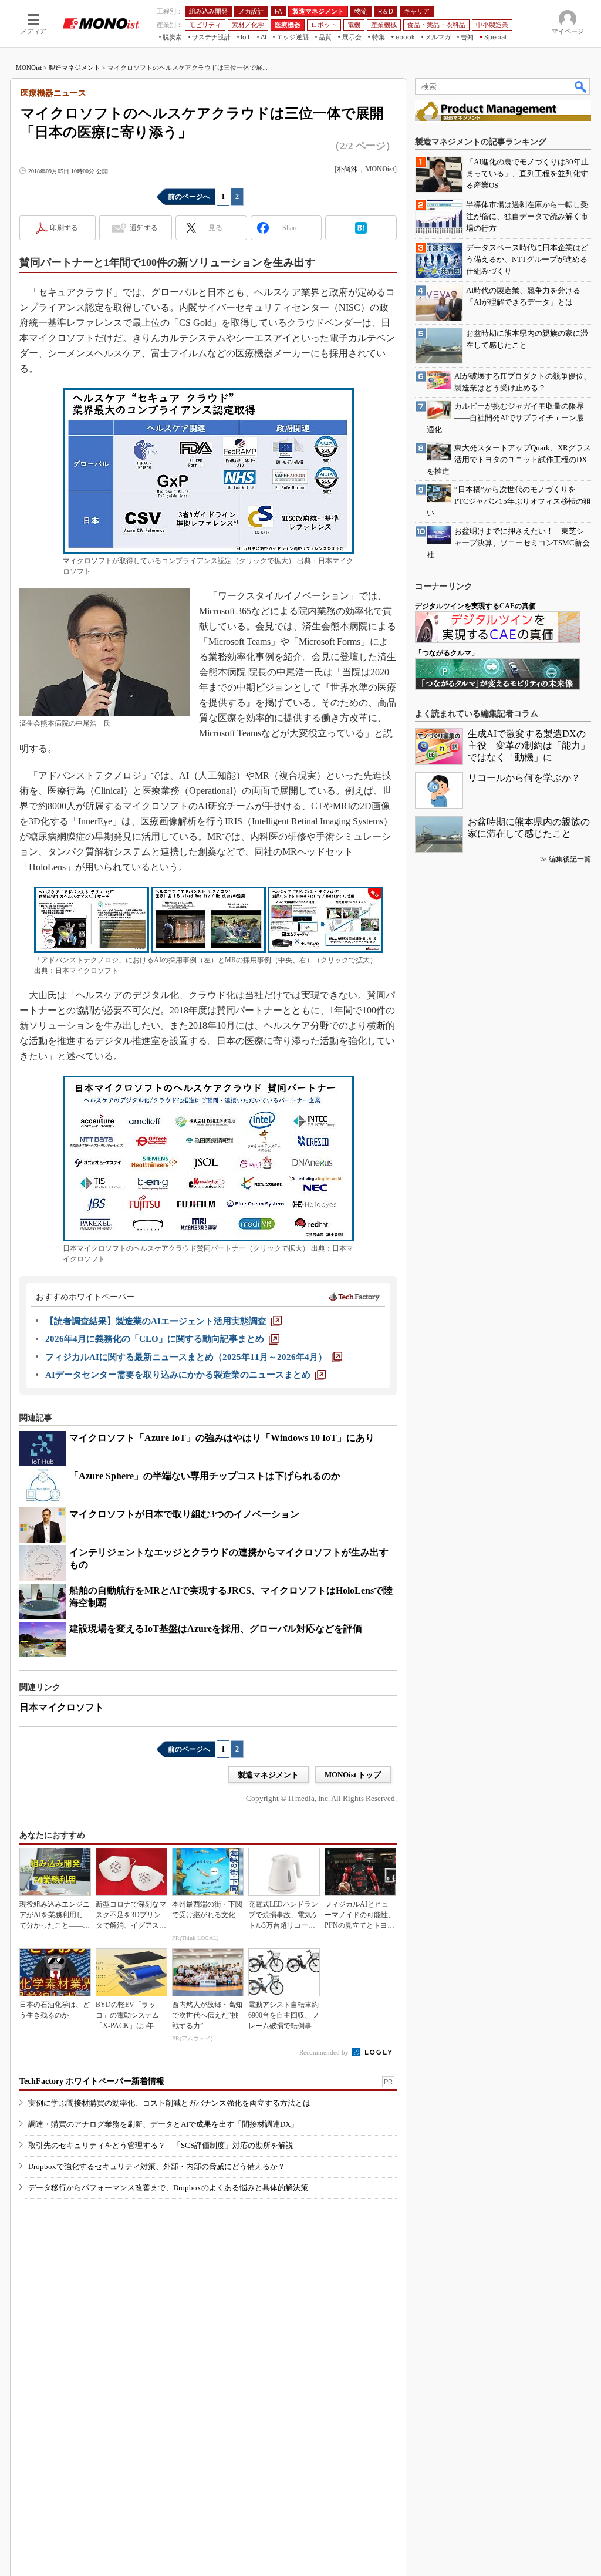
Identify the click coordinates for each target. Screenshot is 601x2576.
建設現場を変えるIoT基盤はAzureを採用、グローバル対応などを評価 (216, 1629)
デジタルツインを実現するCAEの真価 (475, 606)
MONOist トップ (353, 1775)
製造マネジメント (75, 68)
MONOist (29, 68)
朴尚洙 (347, 169)
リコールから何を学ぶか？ (524, 778)
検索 (581, 86)
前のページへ (189, 197)
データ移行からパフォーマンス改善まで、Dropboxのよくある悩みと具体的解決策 (168, 2188)
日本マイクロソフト (62, 1707)
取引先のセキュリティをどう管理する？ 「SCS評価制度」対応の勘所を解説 (161, 2145)
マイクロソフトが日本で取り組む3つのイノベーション (184, 1514)
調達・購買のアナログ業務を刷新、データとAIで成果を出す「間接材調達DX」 (163, 2124)
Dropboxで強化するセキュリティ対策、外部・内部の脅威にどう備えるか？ (157, 2166)
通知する (144, 228)
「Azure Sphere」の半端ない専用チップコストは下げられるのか (205, 1476)
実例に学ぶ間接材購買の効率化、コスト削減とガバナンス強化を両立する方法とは (169, 2103)
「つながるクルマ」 (447, 653)
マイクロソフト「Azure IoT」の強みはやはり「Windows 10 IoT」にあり (222, 1438)
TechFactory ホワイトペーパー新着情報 (92, 2081)
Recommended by (325, 2052)
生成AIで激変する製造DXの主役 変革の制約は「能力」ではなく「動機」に (529, 745)
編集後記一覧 (570, 859)
